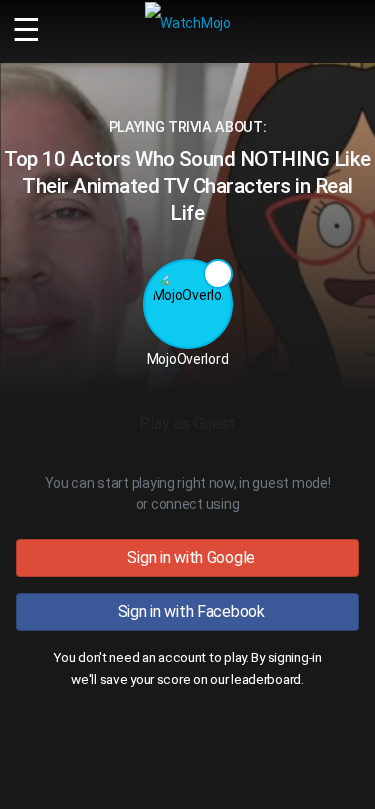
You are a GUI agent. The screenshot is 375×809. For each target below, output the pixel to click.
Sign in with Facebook (187, 611)
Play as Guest (187, 423)
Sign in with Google (187, 557)
